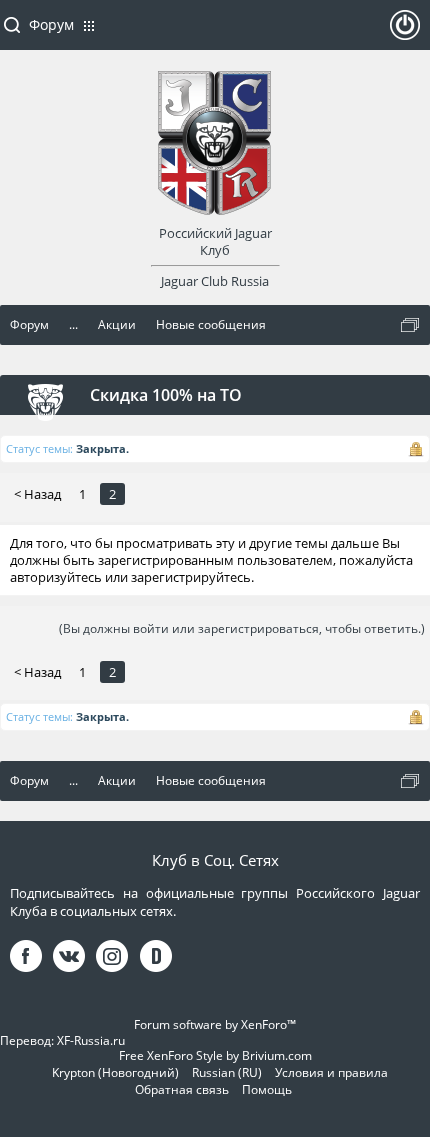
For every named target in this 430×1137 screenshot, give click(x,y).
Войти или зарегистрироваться (405, 33)
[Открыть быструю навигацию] (410, 325)
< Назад (37, 494)
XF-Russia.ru (91, 1040)
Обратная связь (182, 1089)
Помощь (267, 1089)
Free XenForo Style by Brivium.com (215, 1055)
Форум (51, 24)
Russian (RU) (227, 1072)
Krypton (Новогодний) (115, 1072)
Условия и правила (331, 1072)
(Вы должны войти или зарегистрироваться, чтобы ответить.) (242, 628)
